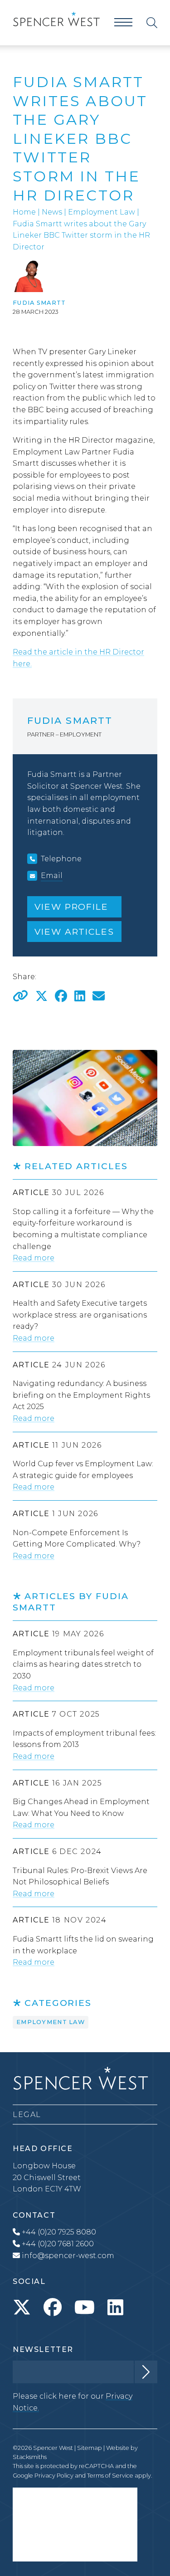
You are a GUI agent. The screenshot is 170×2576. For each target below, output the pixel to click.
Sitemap (90, 2448)
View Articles (74, 932)
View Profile (71, 907)
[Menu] (123, 22)
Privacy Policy (54, 2476)
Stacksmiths (30, 2457)
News (52, 212)
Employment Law (102, 212)
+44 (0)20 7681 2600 (57, 2244)
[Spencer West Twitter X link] (22, 2308)
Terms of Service (110, 2476)
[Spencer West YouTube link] (85, 2308)
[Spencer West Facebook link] (53, 2308)
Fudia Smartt (39, 303)
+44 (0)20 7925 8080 (58, 2232)
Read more (34, 1258)
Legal (27, 2115)
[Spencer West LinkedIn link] (115, 2308)
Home (24, 212)
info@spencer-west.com (68, 2256)
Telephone (61, 859)
